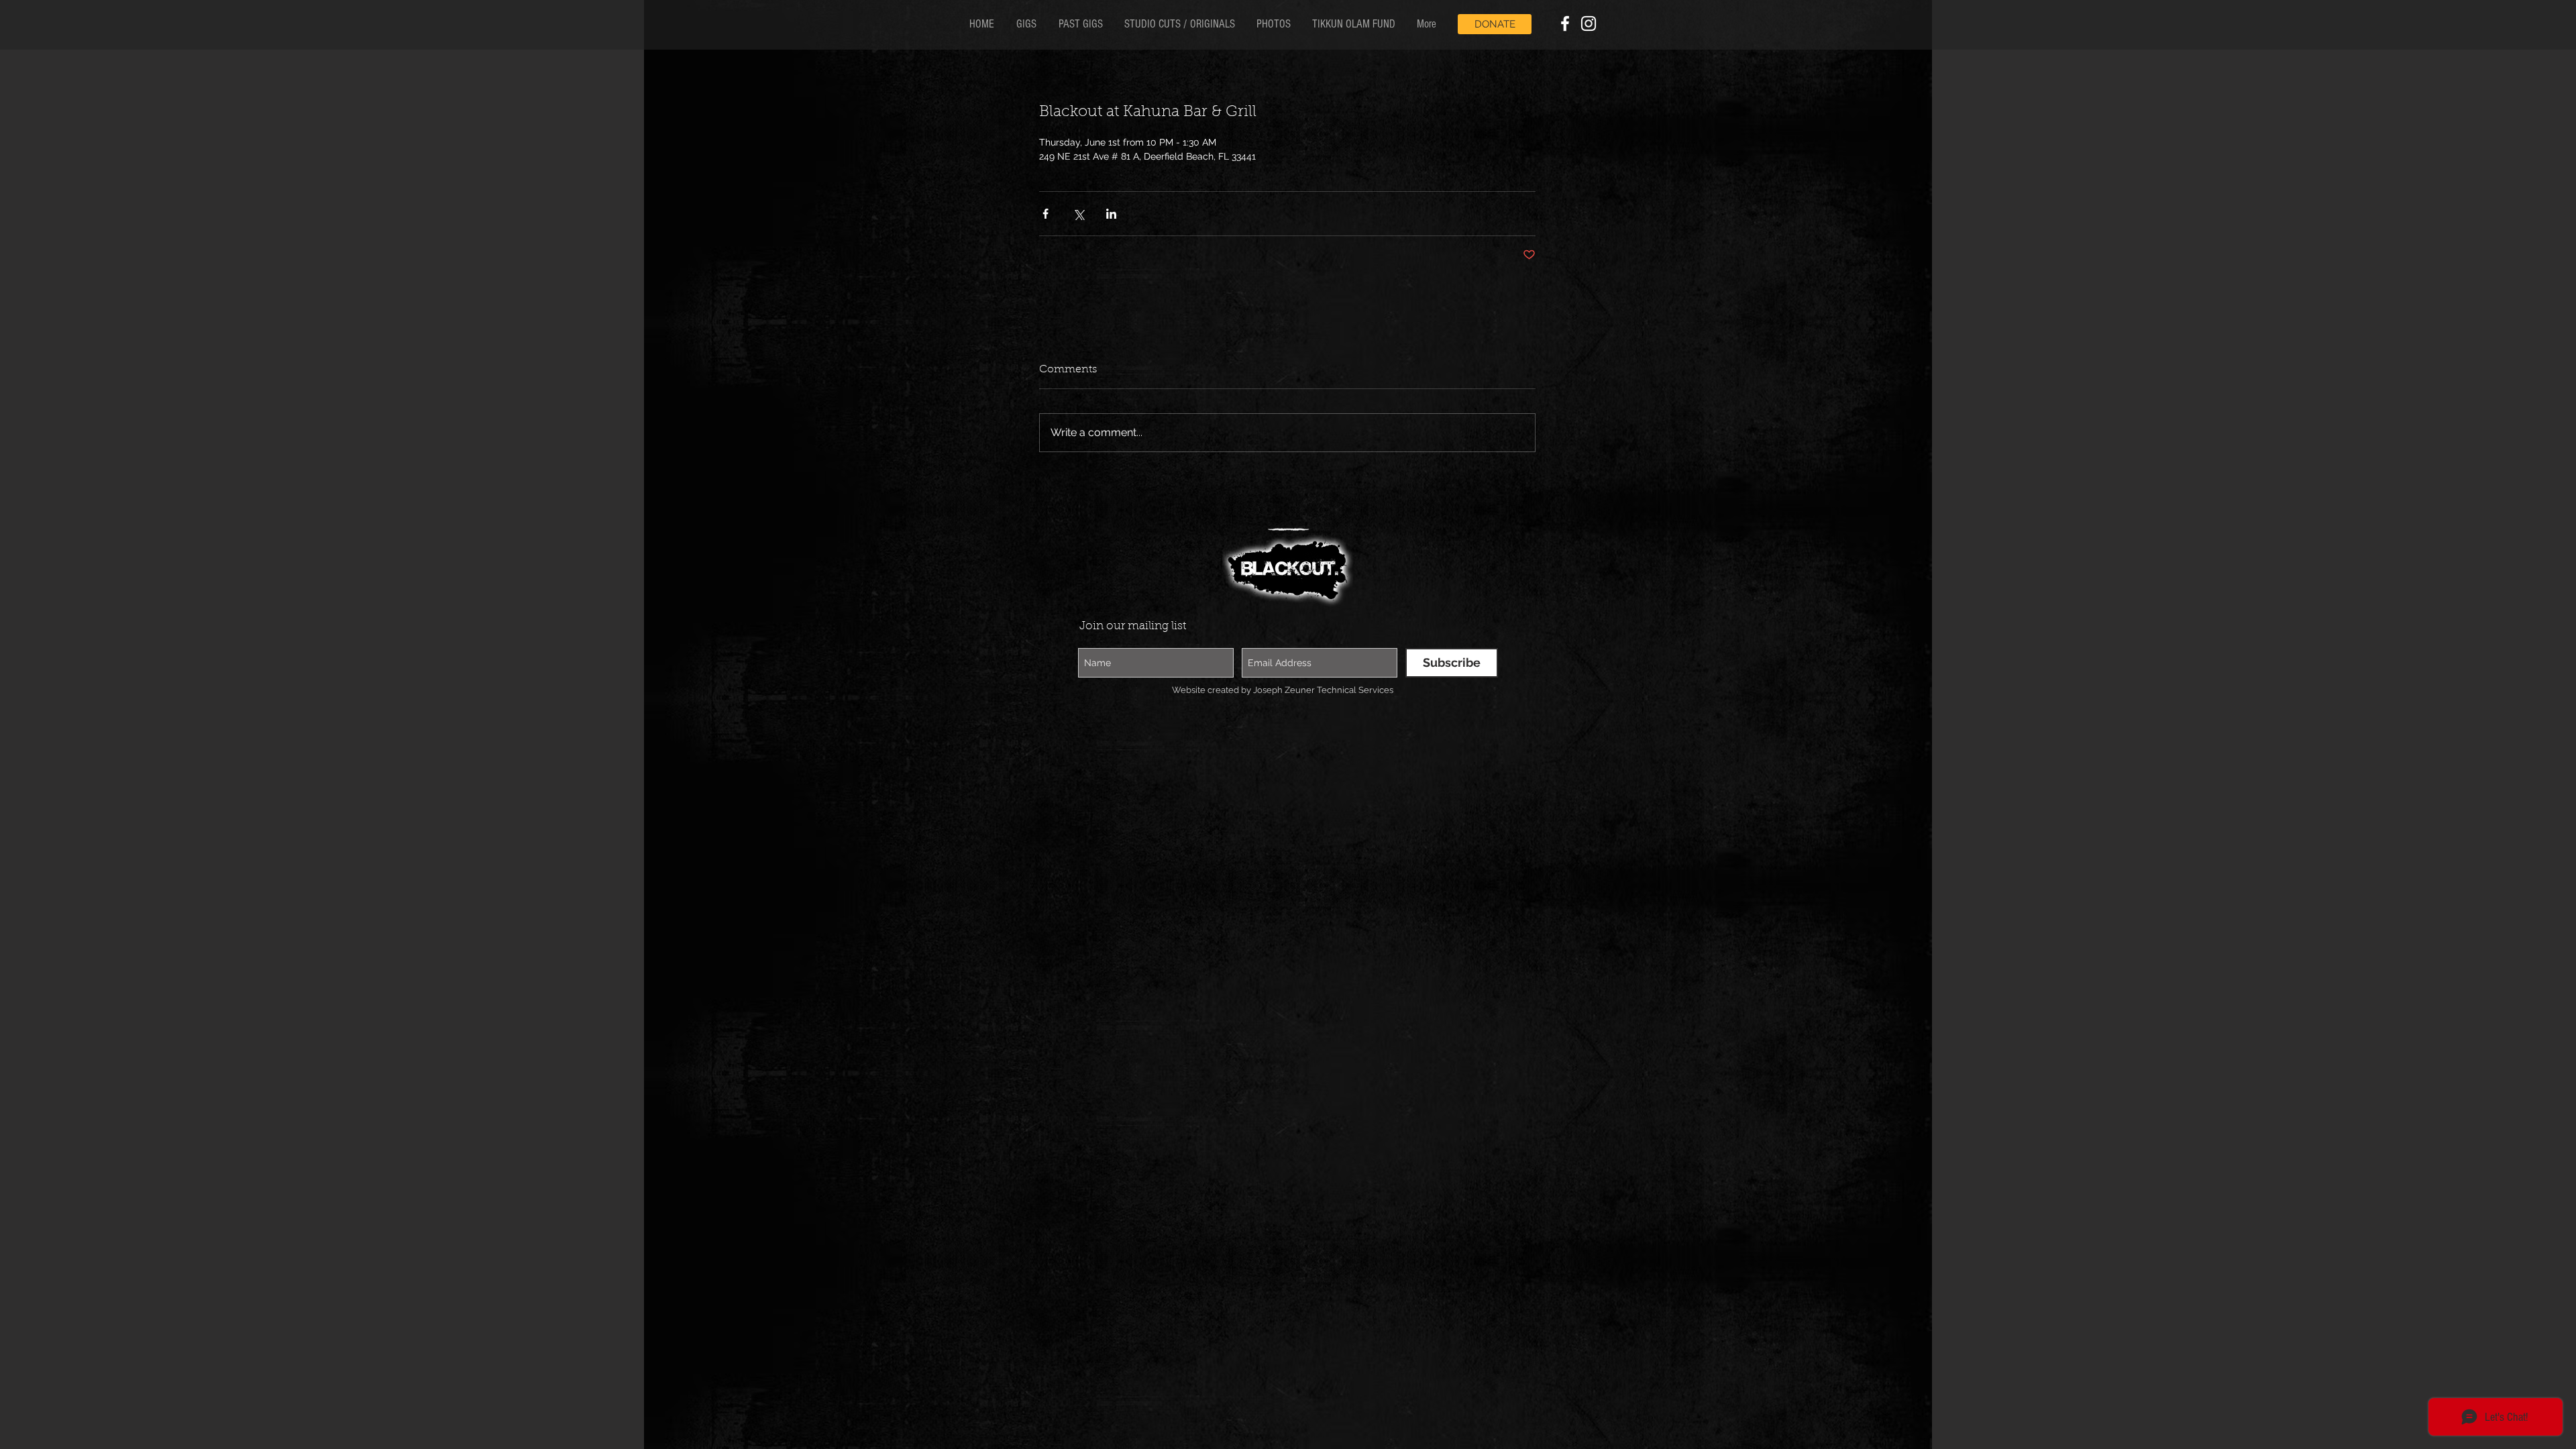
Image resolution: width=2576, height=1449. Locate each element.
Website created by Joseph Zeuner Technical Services (1283, 691)
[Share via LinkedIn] (1111, 214)
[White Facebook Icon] (1565, 23)
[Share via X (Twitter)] (1078, 214)
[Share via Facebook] (1045, 214)
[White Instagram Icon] (1589, 23)
